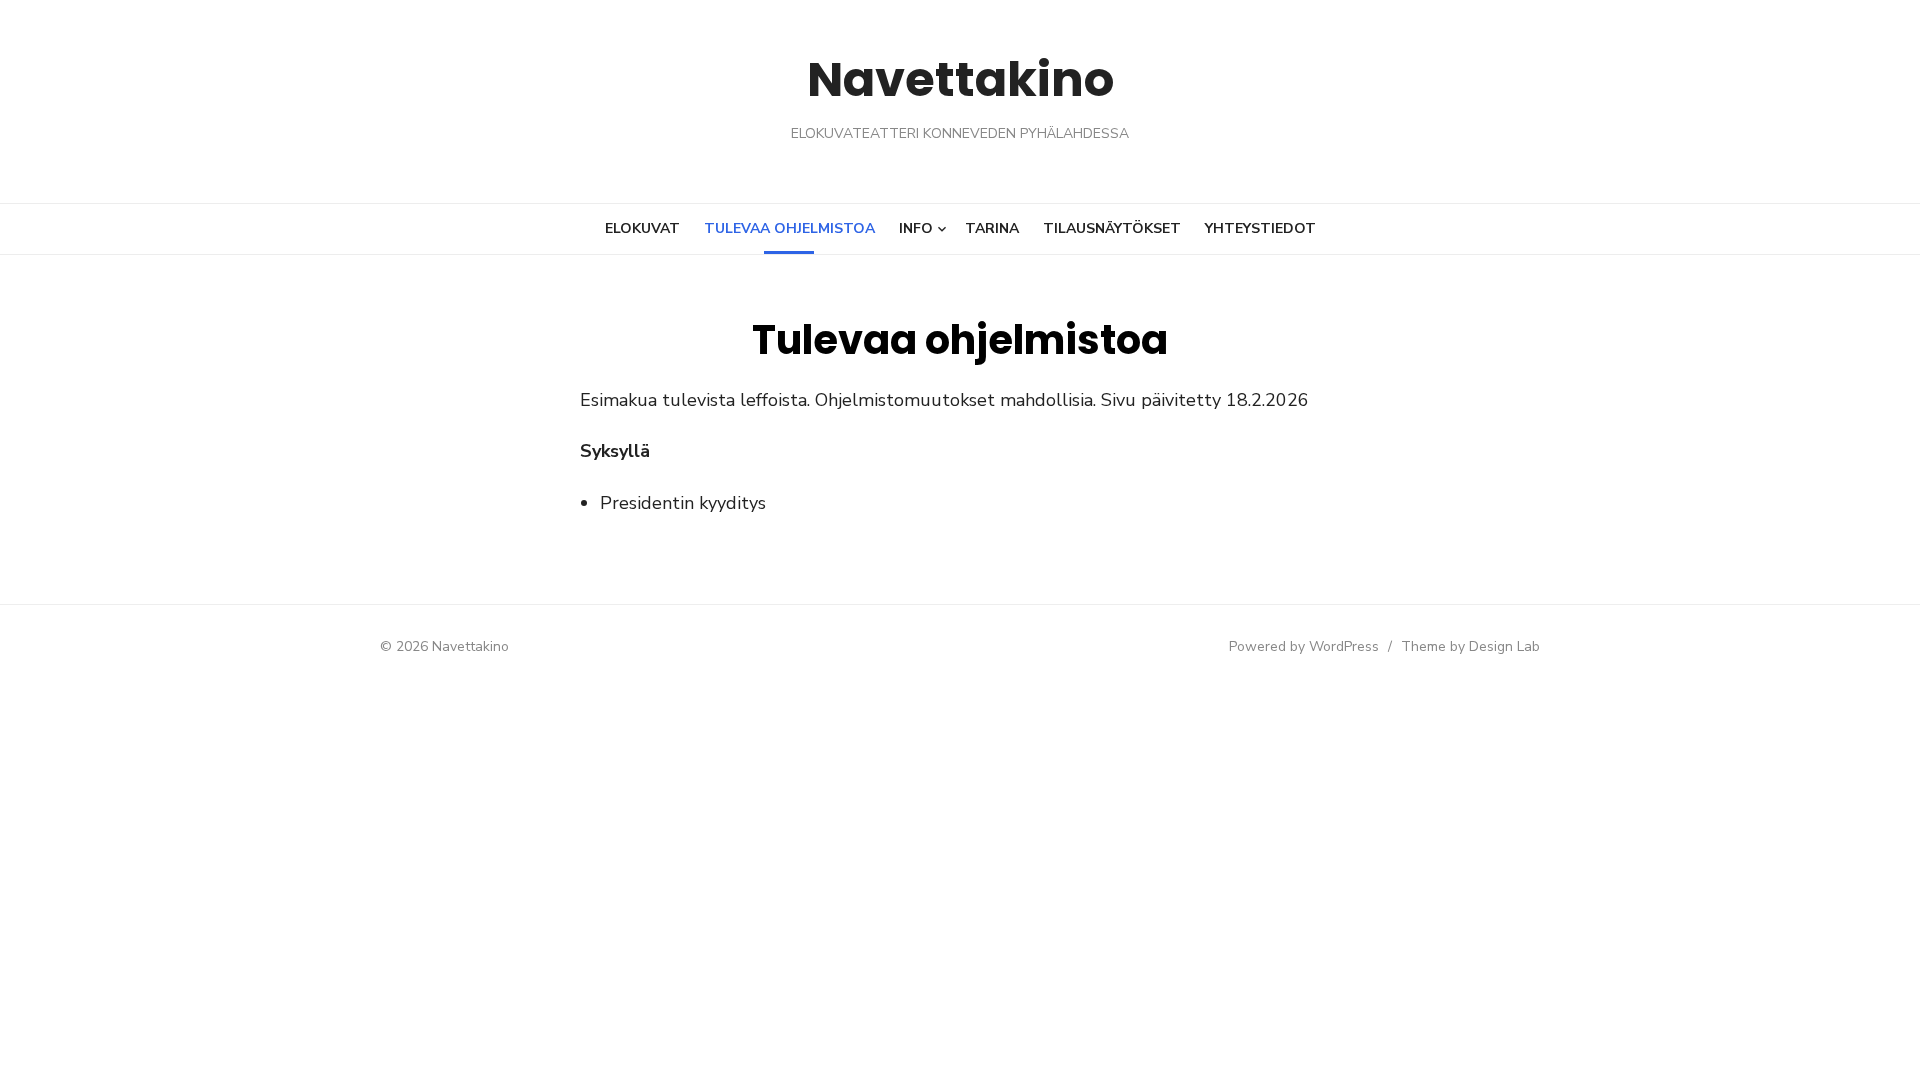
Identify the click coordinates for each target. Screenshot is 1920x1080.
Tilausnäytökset (1112, 228)
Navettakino (960, 79)
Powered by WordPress (1304, 646)
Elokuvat (642, 228)
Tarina (992, 228)
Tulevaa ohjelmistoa (789, 228)
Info (916, 228)
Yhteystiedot (1260, 228)
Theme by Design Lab (1470, 646)
